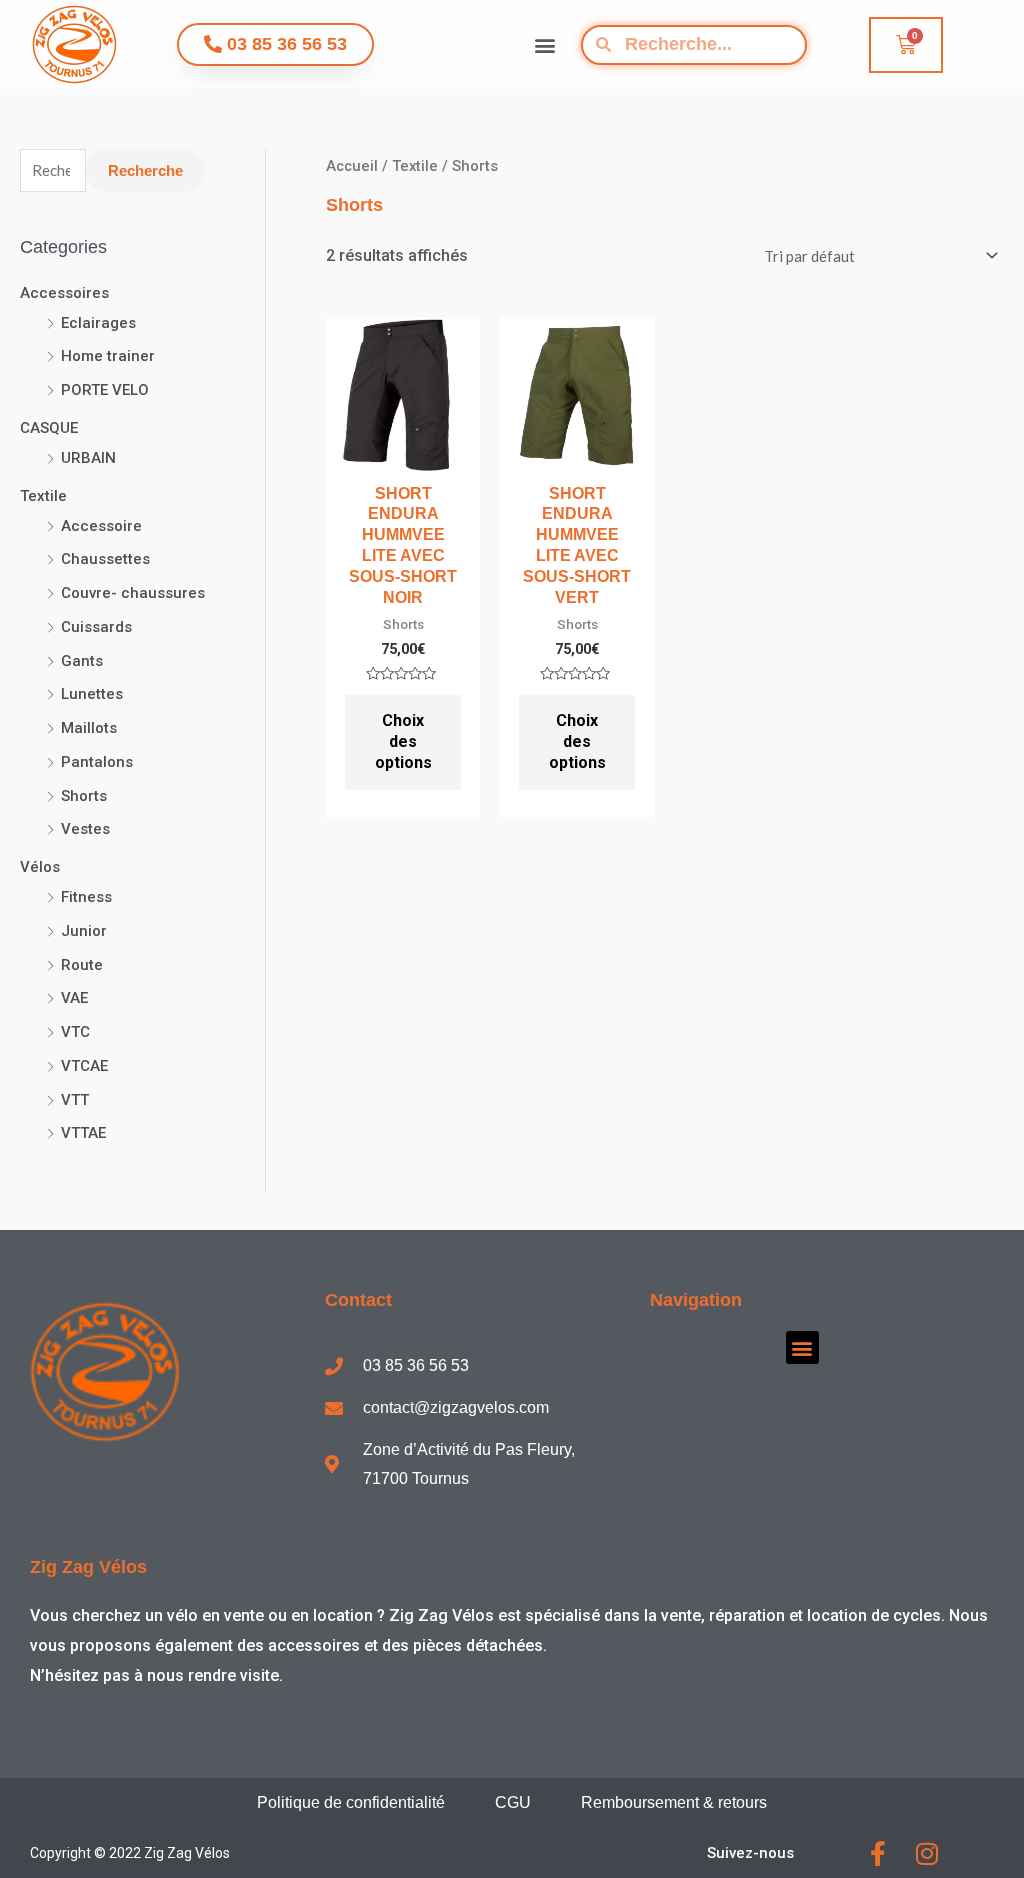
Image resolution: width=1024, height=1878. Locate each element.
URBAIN (88, 458)
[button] (544, 44)
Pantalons (97, 762)
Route (82, 965)
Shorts (84, 796)
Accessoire (101, 526)
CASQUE (49, 428)
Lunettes (92, 694)
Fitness (86, 897)
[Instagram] (926, 1853)
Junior (84, 931)
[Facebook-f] (877, 1853)
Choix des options (403, 741)
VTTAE (83, 1133)
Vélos (40, 867)
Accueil (352, 166)
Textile (43, 496)
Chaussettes (105, 559)
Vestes (85, 829)
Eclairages (98, 323)
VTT (75, 1100)
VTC (75, 1032)
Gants (82, 661)
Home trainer (108, 356)
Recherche (145, 170)
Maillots (89, 728)
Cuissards (96, 627)
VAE (74, 998)
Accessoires (64, 293)
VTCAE (84, 1066)
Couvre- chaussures (133, 593)
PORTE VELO (105, 390)
